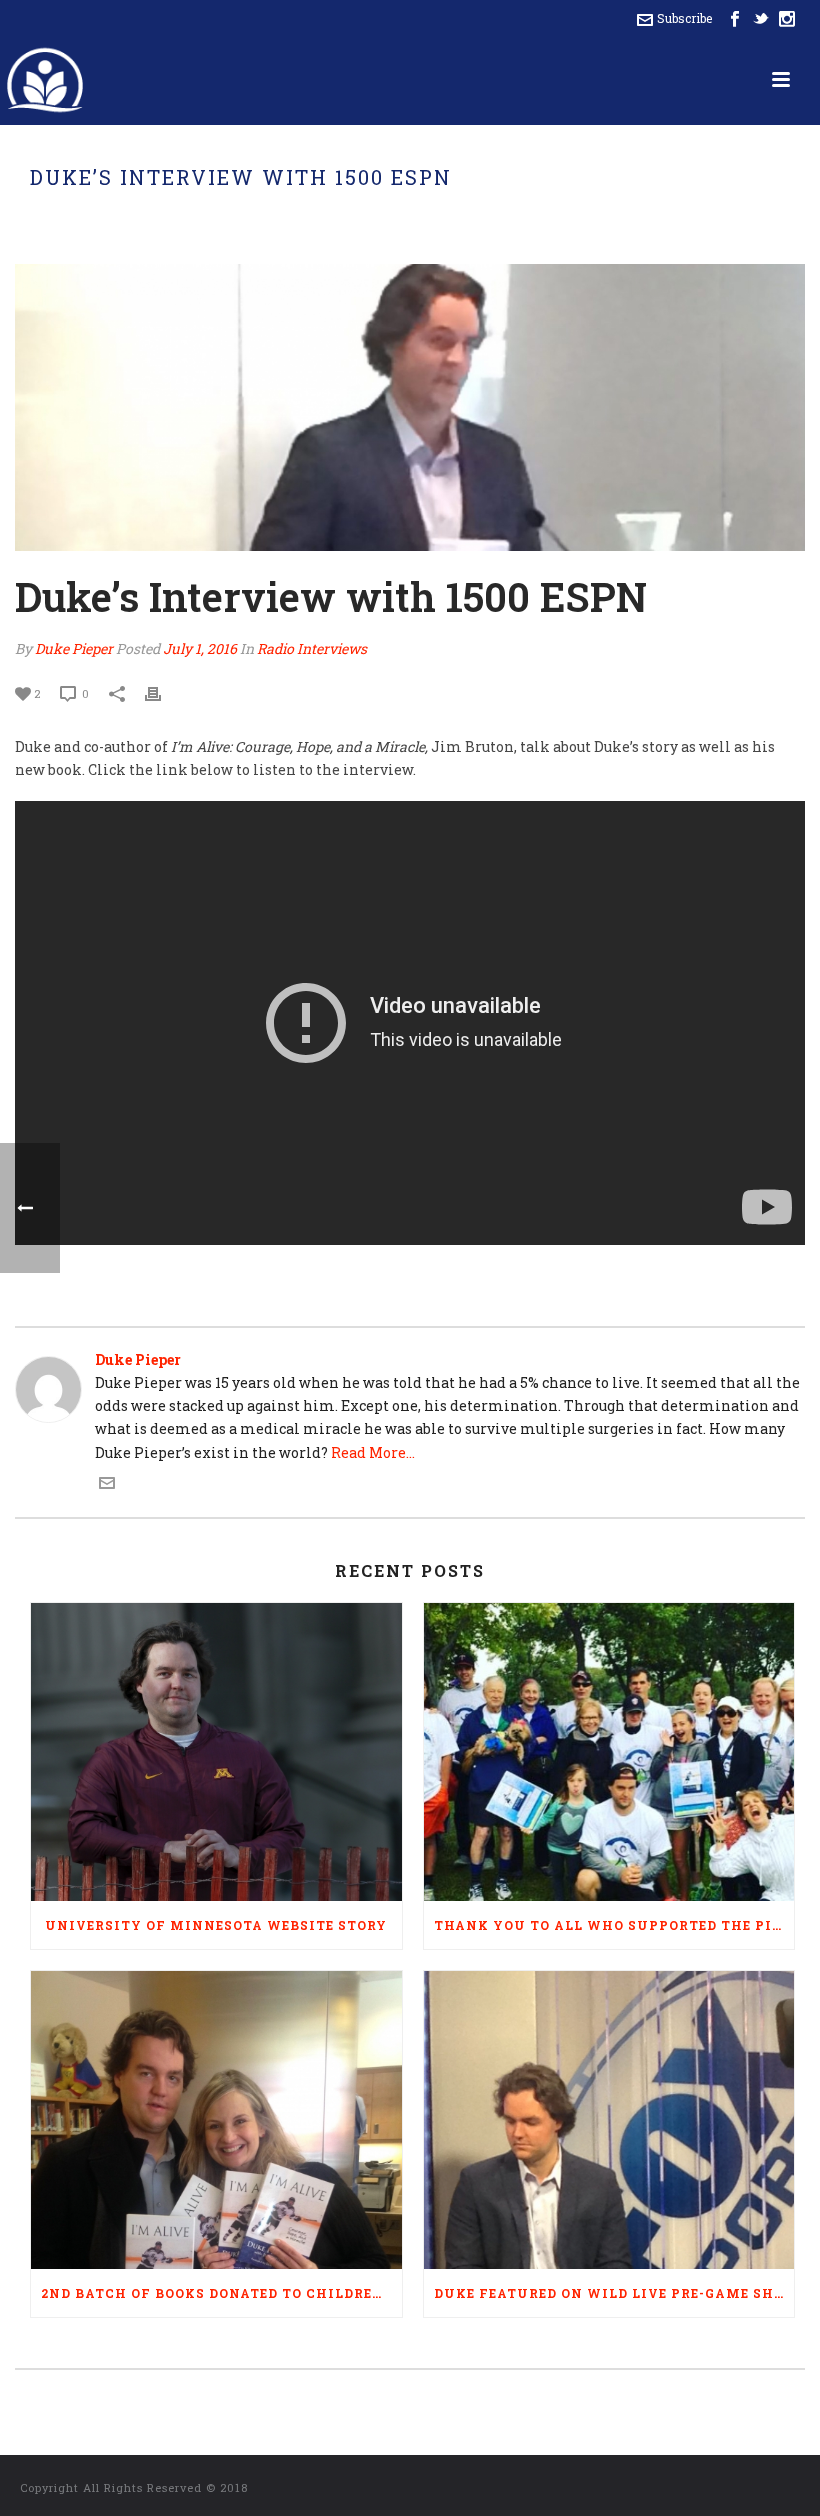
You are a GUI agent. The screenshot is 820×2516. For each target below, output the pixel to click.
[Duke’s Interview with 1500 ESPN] (410, 407)
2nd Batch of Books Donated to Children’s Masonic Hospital (221, 2293)
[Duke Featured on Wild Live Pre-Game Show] (609, 2120)
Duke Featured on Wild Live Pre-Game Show (614, 2293)
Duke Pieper (74, 648)
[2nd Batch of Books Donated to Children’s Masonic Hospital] (216, 2120)
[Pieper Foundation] (45, 80)
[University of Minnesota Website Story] (216, 1752)
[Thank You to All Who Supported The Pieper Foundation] (609, 1752)
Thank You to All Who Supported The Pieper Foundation (614, 1925)
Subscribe (684, 18)
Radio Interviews (312, 648)
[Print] (163, 692)
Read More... (373, 1452)
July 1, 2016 (200, 648)
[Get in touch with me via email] (107, 1485)
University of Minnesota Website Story (216, 1925)
